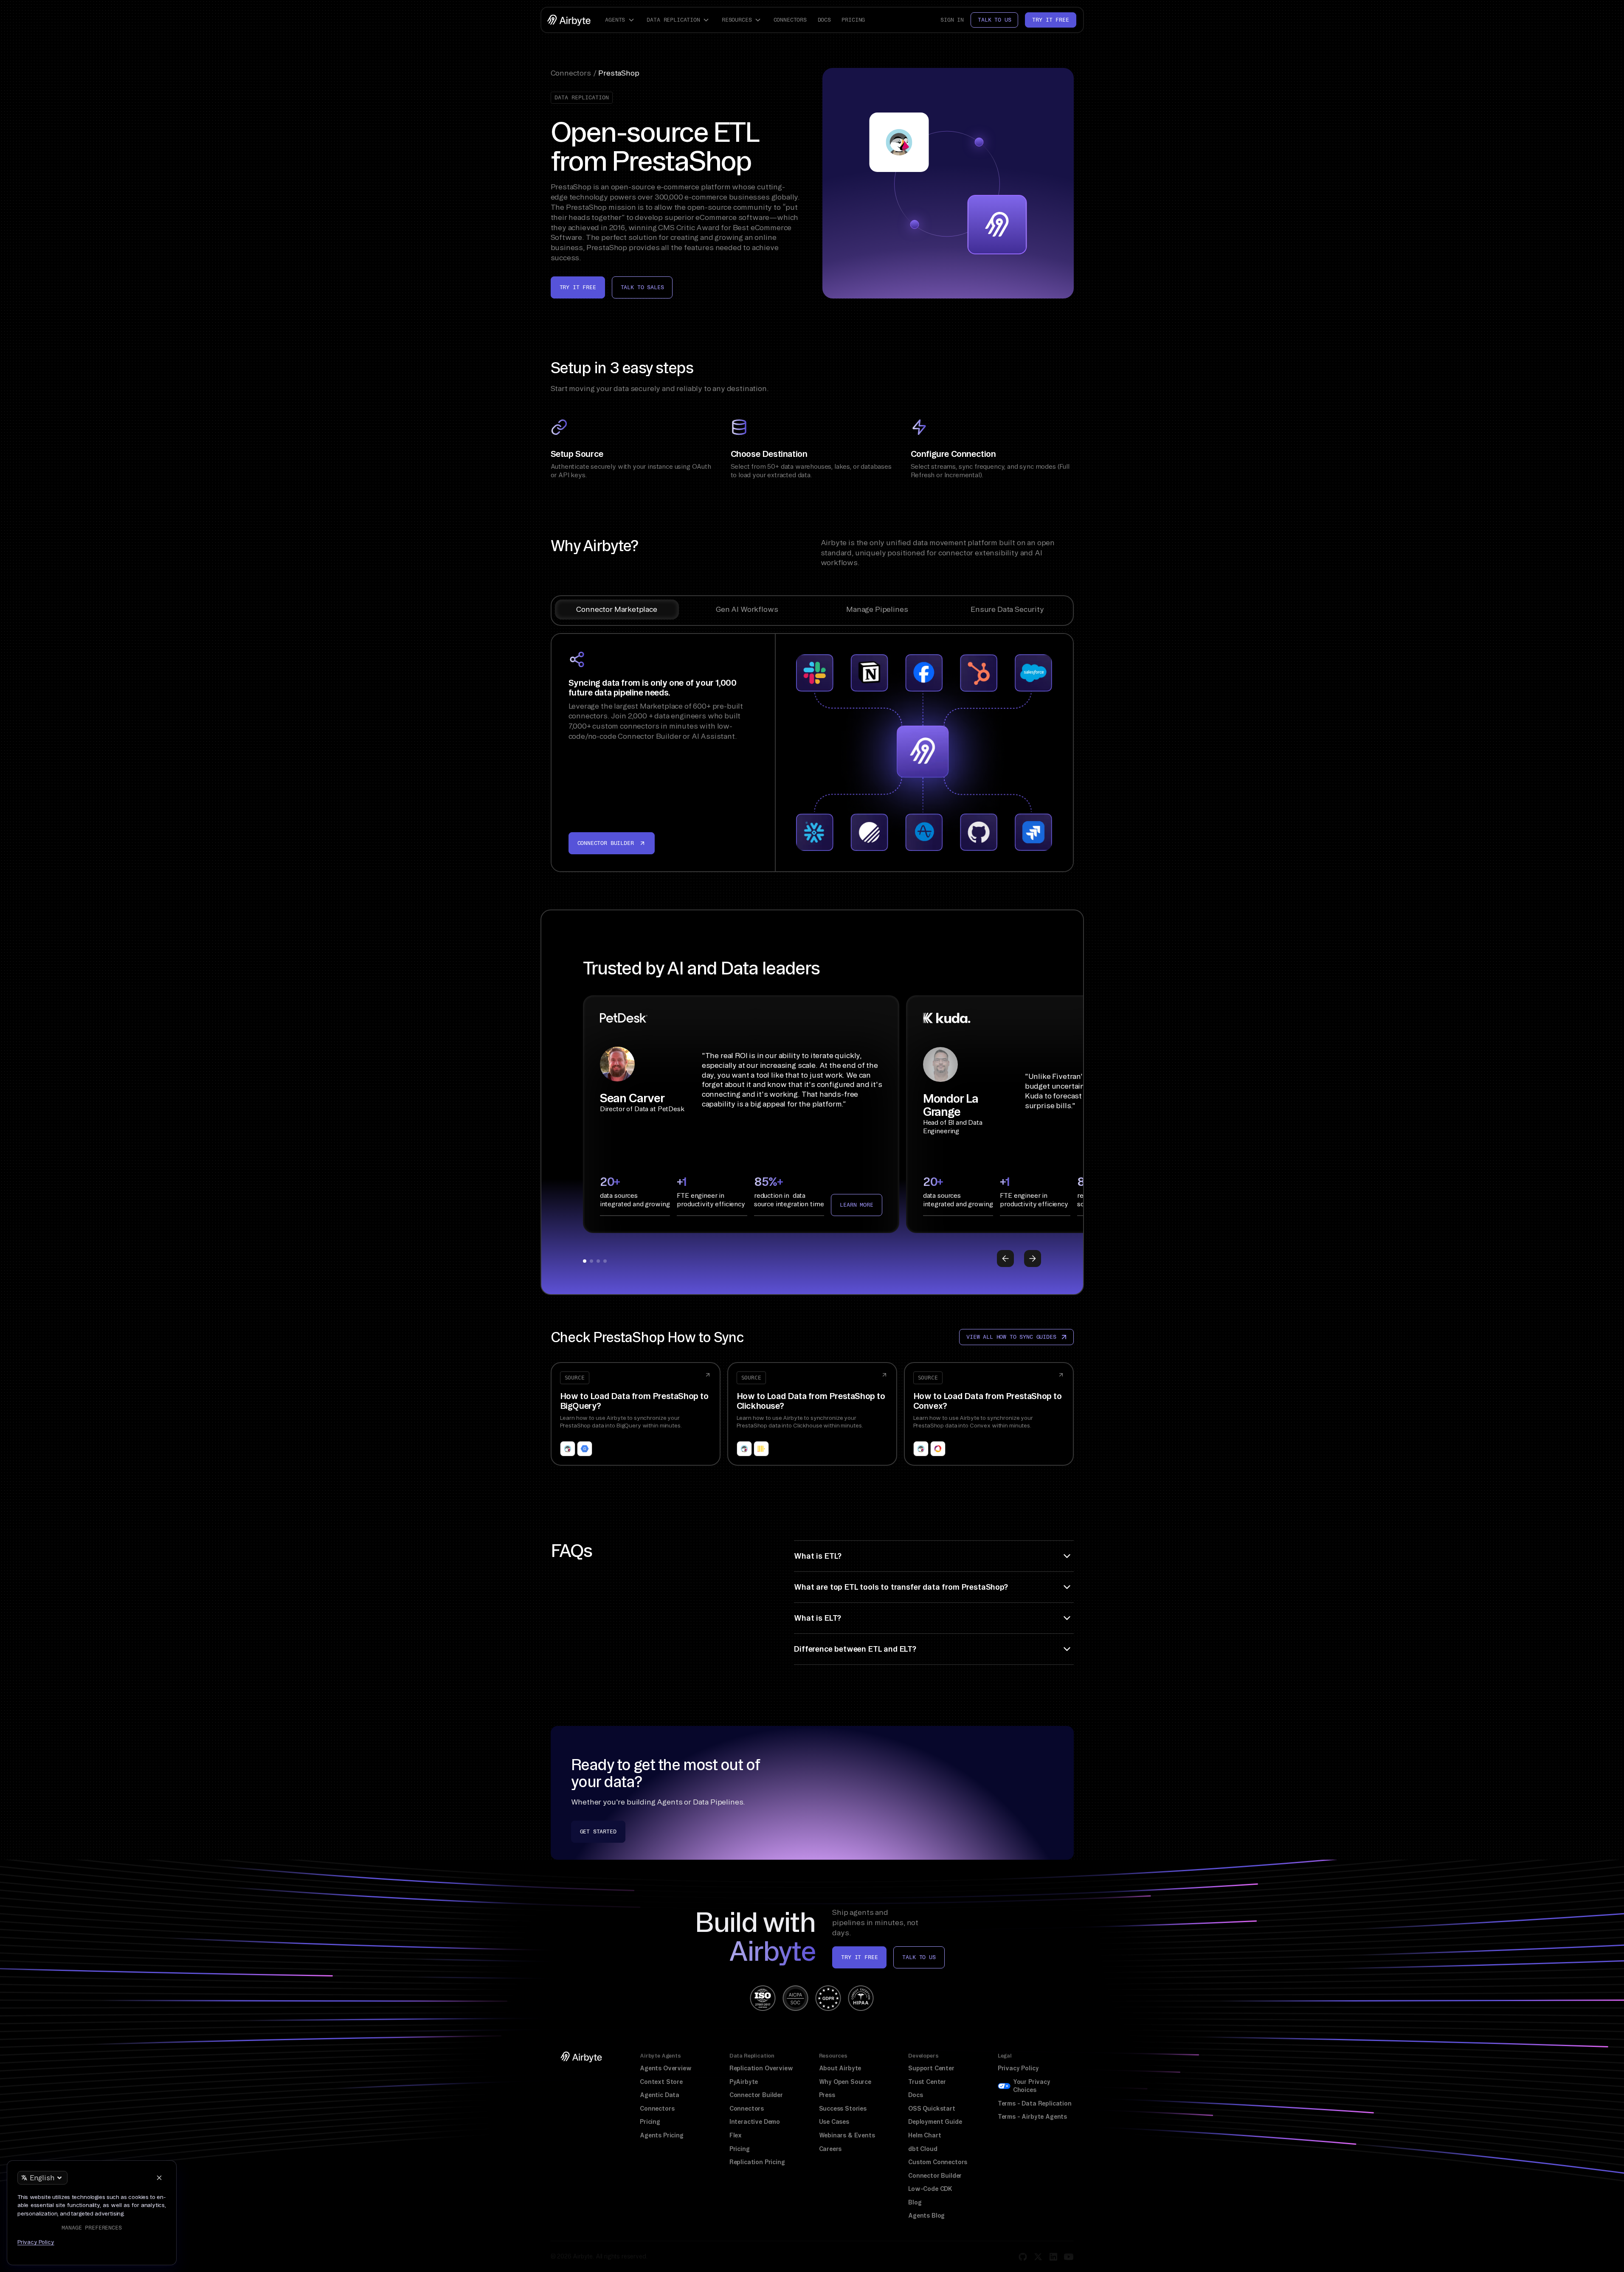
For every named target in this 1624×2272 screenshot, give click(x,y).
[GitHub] (1023, 2257)
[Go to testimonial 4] (605, 1261)
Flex (736, 2135)
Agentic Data (660, 2095)
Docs (824, 20)
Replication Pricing (757, 2162)
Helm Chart (925, 2135)
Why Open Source (845, 2082)
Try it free (1050, 20)
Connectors (790, 20)
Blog (915, 2202)
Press (827, 2095)
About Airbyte (840, 2068)
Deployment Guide (935, 2122)
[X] (1038, 2257)
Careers (830, 2149)
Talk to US (919, 1957)
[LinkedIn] (1053, 2257)
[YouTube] (1069, 2257)
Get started (598, 1831)
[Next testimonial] (1033, 1258)
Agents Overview (666, 2068)
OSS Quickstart (932, 2109)
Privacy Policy (1018, 2068)
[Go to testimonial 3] (598, 1261)
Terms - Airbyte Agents (1032, 2117)
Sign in (952, 20)
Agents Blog (926, 2216)
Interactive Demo (755, 2122)
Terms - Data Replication (1035, 2103)
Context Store (661, 2082)
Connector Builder (756, 2095)
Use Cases (834, 2122)
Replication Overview (761, 2068)
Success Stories (843, 2109)
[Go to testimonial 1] (585, 1261)
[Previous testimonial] (1005, 1258)
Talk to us (994, 20)
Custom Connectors (938, 2162)
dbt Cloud (923, 2149)
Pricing (853, 20)
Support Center (931, 2068)
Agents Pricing (662, 2135)
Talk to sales (642, 287)
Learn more (856, 1205)
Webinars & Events (847, 2135)
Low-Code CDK (930, 2189)
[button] (621, 20)
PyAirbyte (744, 2082)
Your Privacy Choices (1032, 2086)
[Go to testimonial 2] (591, 1261)
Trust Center (927, 2082)
